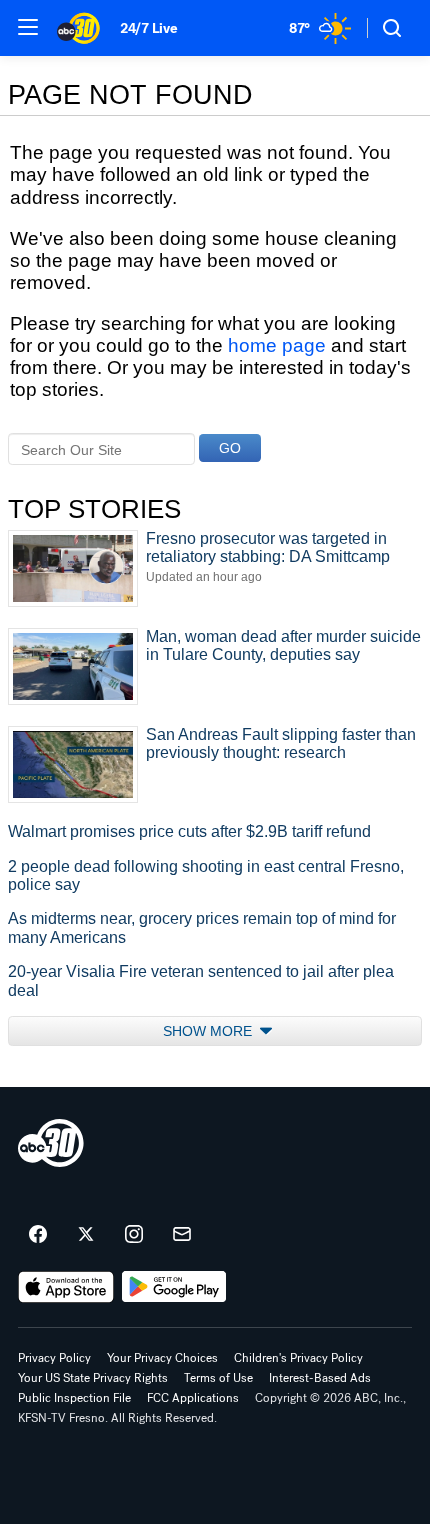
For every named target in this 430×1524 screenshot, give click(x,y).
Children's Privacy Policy (298, 1358)
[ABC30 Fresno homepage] (78, 28)
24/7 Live (148, 28)
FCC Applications (193, 1398)
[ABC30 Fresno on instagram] (134, 1235)
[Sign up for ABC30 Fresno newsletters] (182, 1235)
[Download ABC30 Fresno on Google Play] (174, 1287)
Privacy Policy (54, 1358)
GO (230, 448)
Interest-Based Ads (320, 1378)
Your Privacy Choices (162, 1358)
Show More (209, 1031)
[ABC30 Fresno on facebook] (38, 1235)
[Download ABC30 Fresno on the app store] (66, 1287)
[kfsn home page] (51, 1143)
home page (277, 345)
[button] (28, 27)
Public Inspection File (74, 1398)
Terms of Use (218, 1378)
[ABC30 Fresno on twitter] (86, 1235)
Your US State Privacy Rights (93, 1378)
